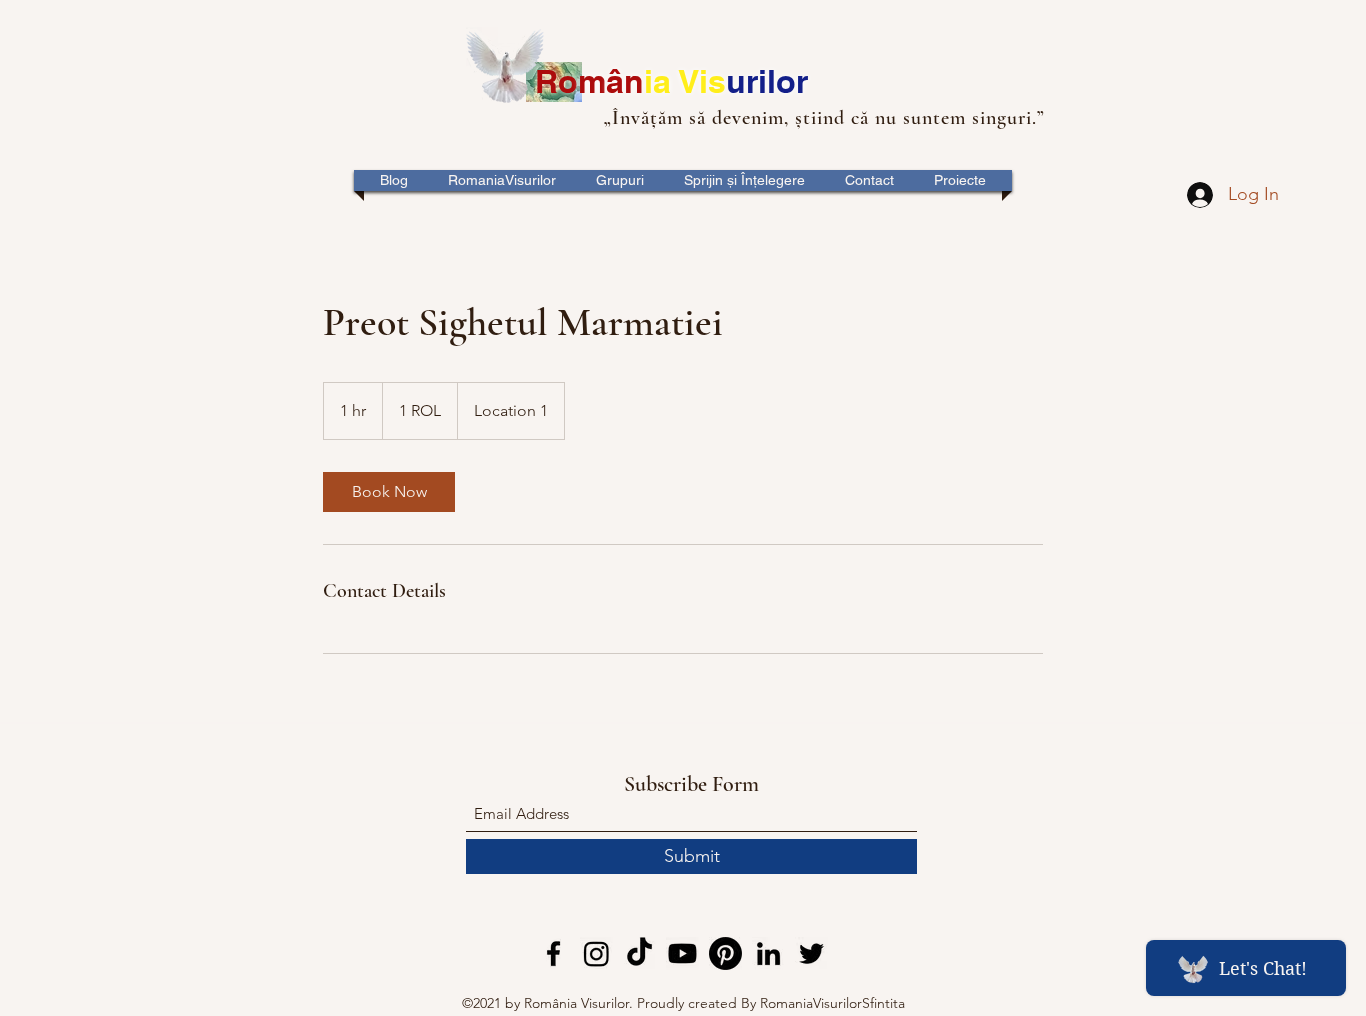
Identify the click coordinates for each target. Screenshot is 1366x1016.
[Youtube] (682, 953)
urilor (767, 81)
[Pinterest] (725, 953)
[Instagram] (596, 953)
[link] (389, 492)
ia (661, 81)
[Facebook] (553, 953)
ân (625, 81)
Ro (556, 81)
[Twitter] (811, 953)
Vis (702, 81)
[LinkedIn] (768, 953)
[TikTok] (639, 953)
